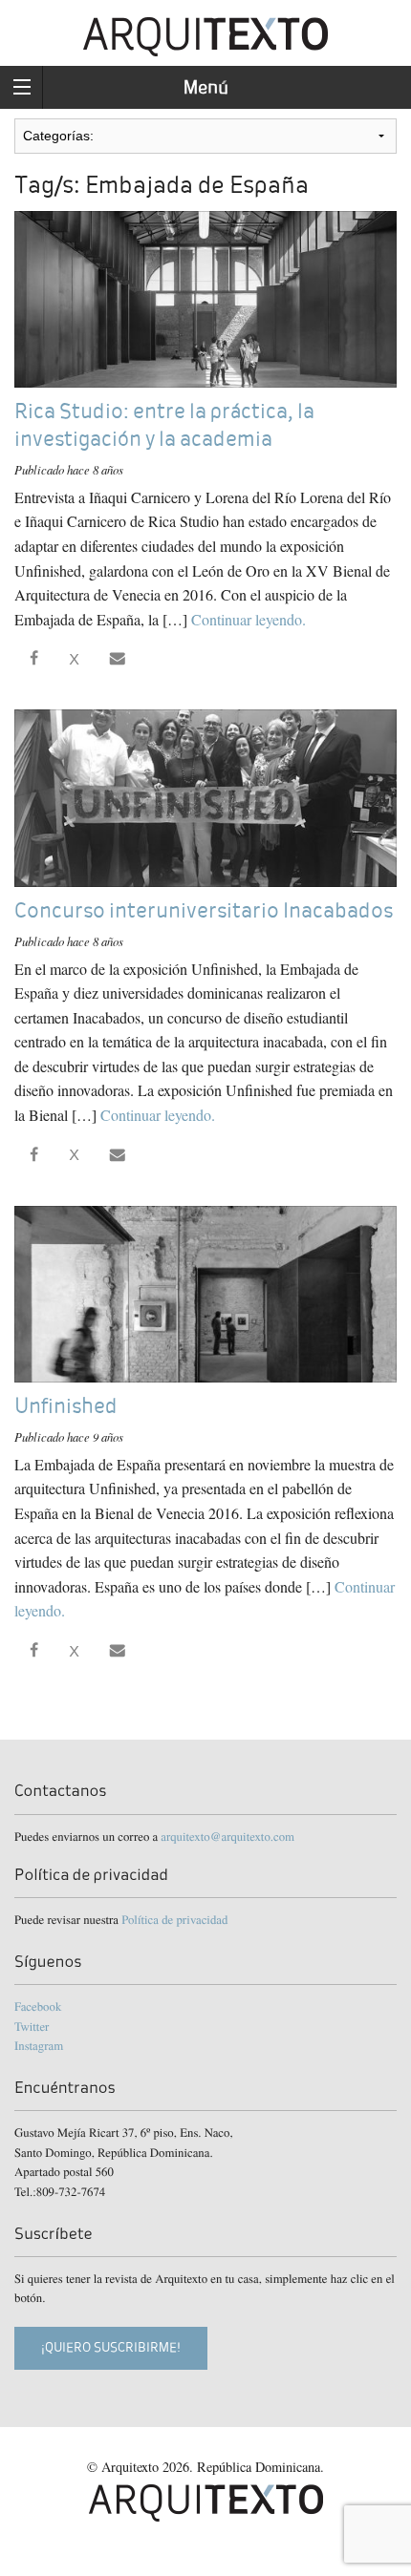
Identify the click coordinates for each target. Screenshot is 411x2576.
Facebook (38, 2006)
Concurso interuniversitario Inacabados (204, 910)
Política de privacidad (174, 1919)
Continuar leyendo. (249, 619)
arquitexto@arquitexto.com (227, 1836)
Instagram (39, 2045)
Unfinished (66, 1406)
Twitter (32, 2026)
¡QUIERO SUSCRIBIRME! (111, 2347)
